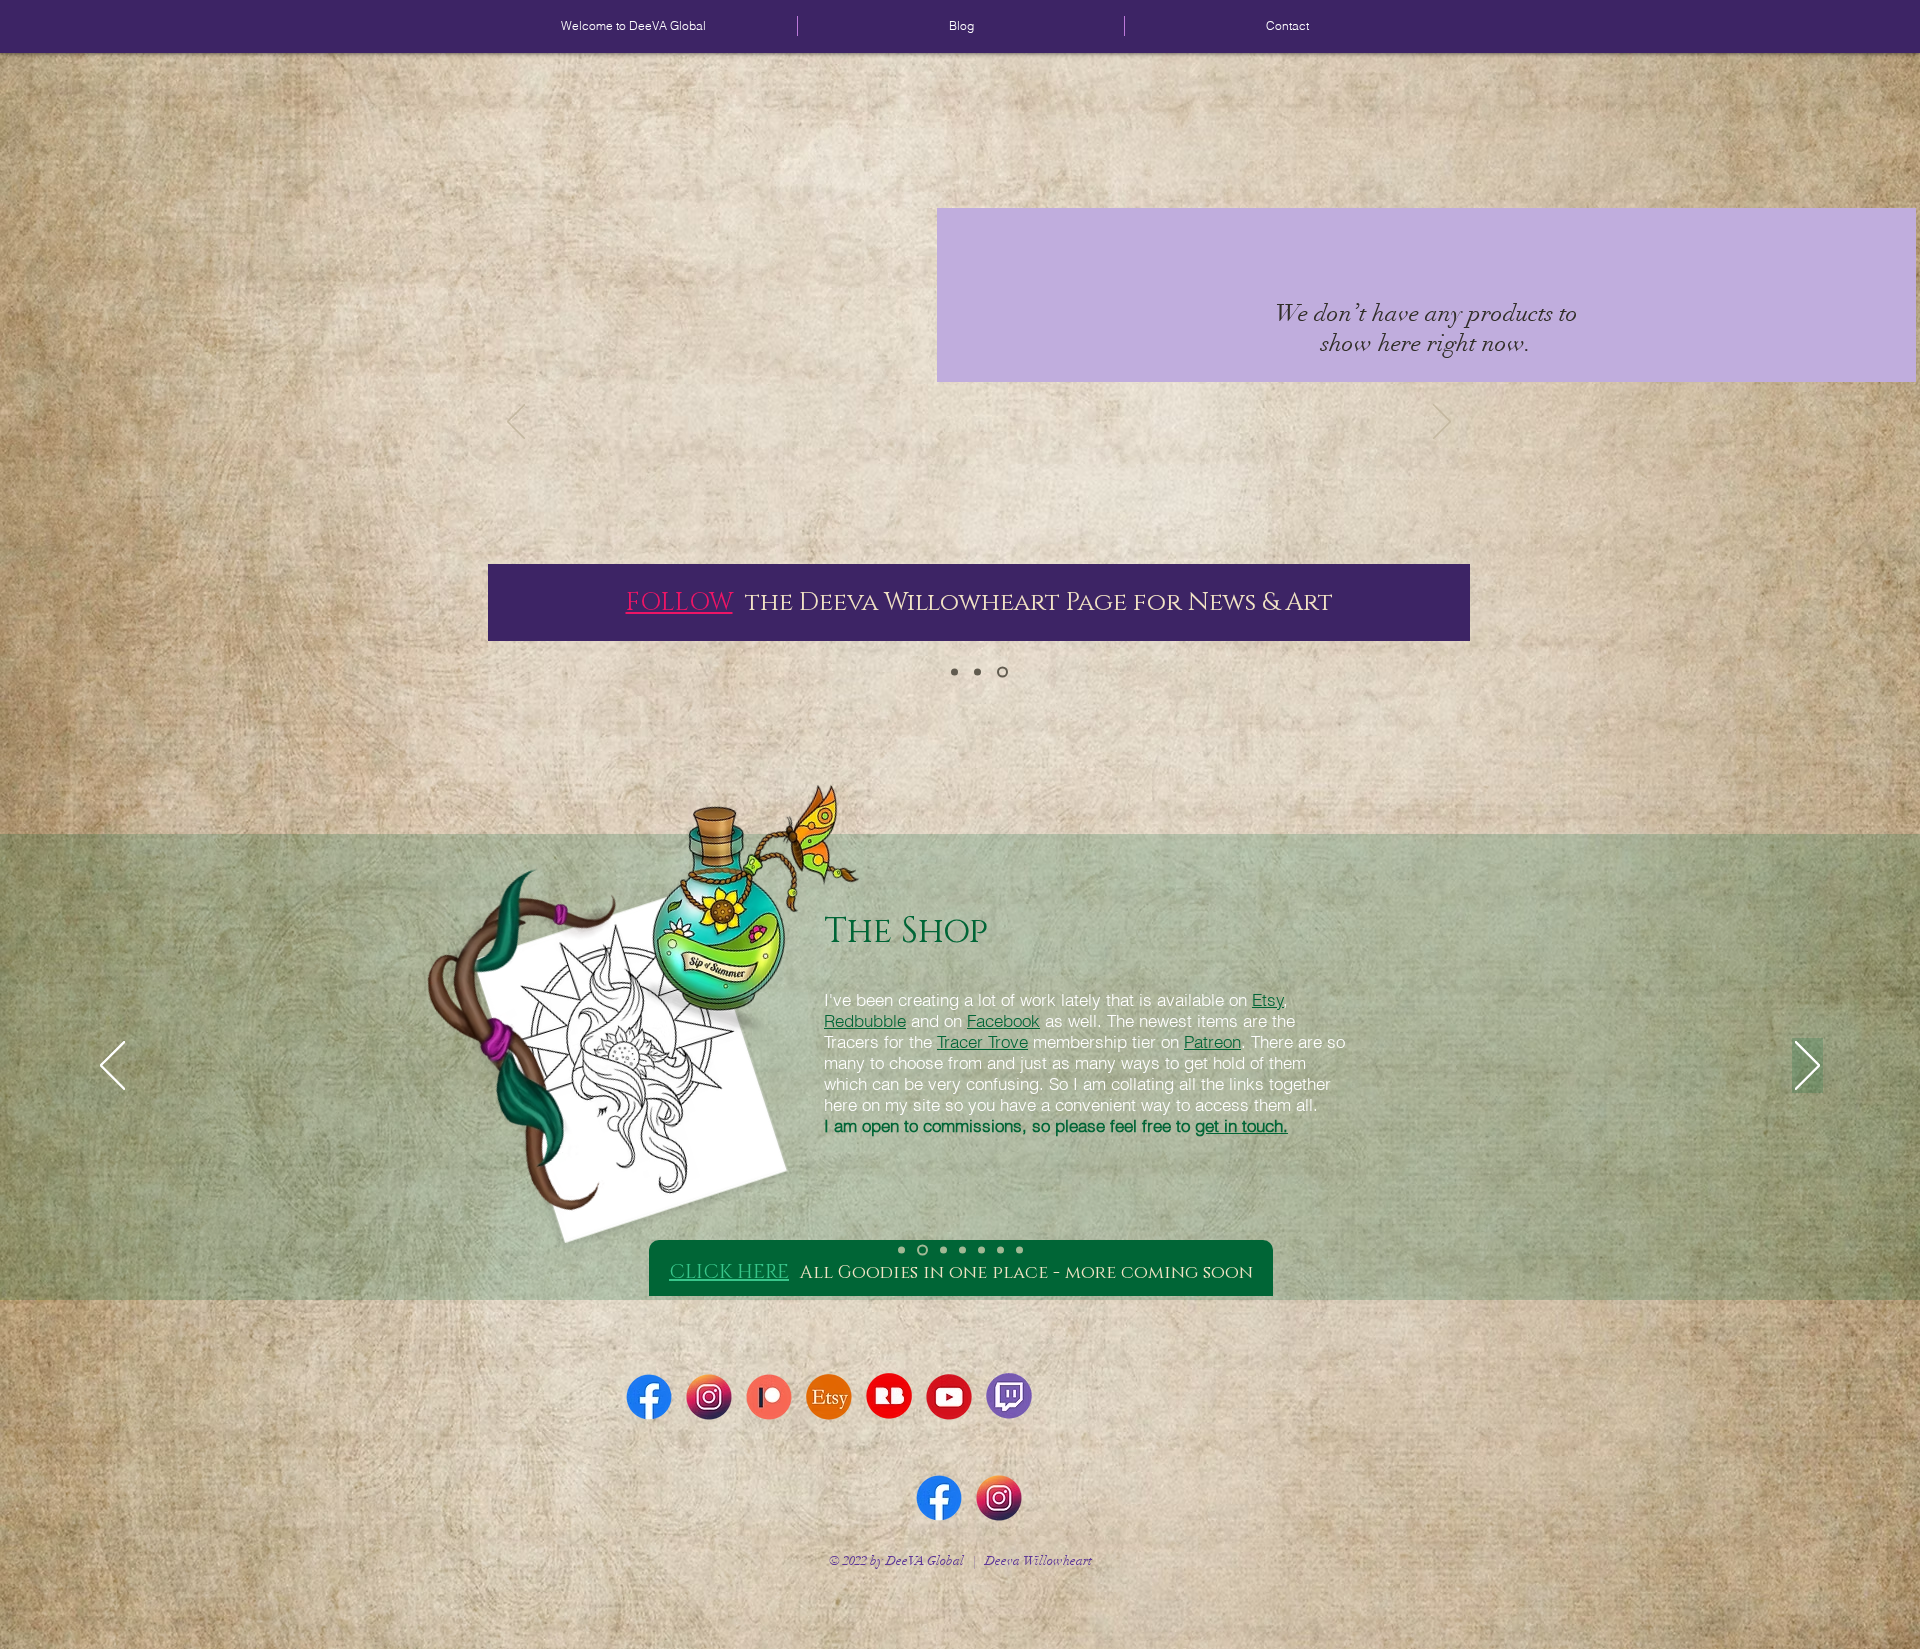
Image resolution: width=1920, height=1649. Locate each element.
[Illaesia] (956, 672)
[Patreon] (941, 1250)
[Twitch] (1019, 1250)
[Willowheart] (1004, 672)
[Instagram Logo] (709, 1397)
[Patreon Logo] (769, 1397)
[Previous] (516, 423)
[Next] (1442, 423)
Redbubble (865, 1020)
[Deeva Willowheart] (901, 1250)
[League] (981, 672)
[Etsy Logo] (829, 1397)
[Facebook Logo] (649, 1397)
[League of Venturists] (962, 1250)
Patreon (1212, 1041)
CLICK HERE (729, 1272)
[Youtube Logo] (949, 1397)
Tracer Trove (982, 1041)
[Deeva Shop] (920, 1250)
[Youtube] (981, 1250)
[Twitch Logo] (1009, 1397)
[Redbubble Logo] (889, 1397)
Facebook (1003, 1020)
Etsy (1268, 999)
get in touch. (1241, 1125)
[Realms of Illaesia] (1000, 1250)
